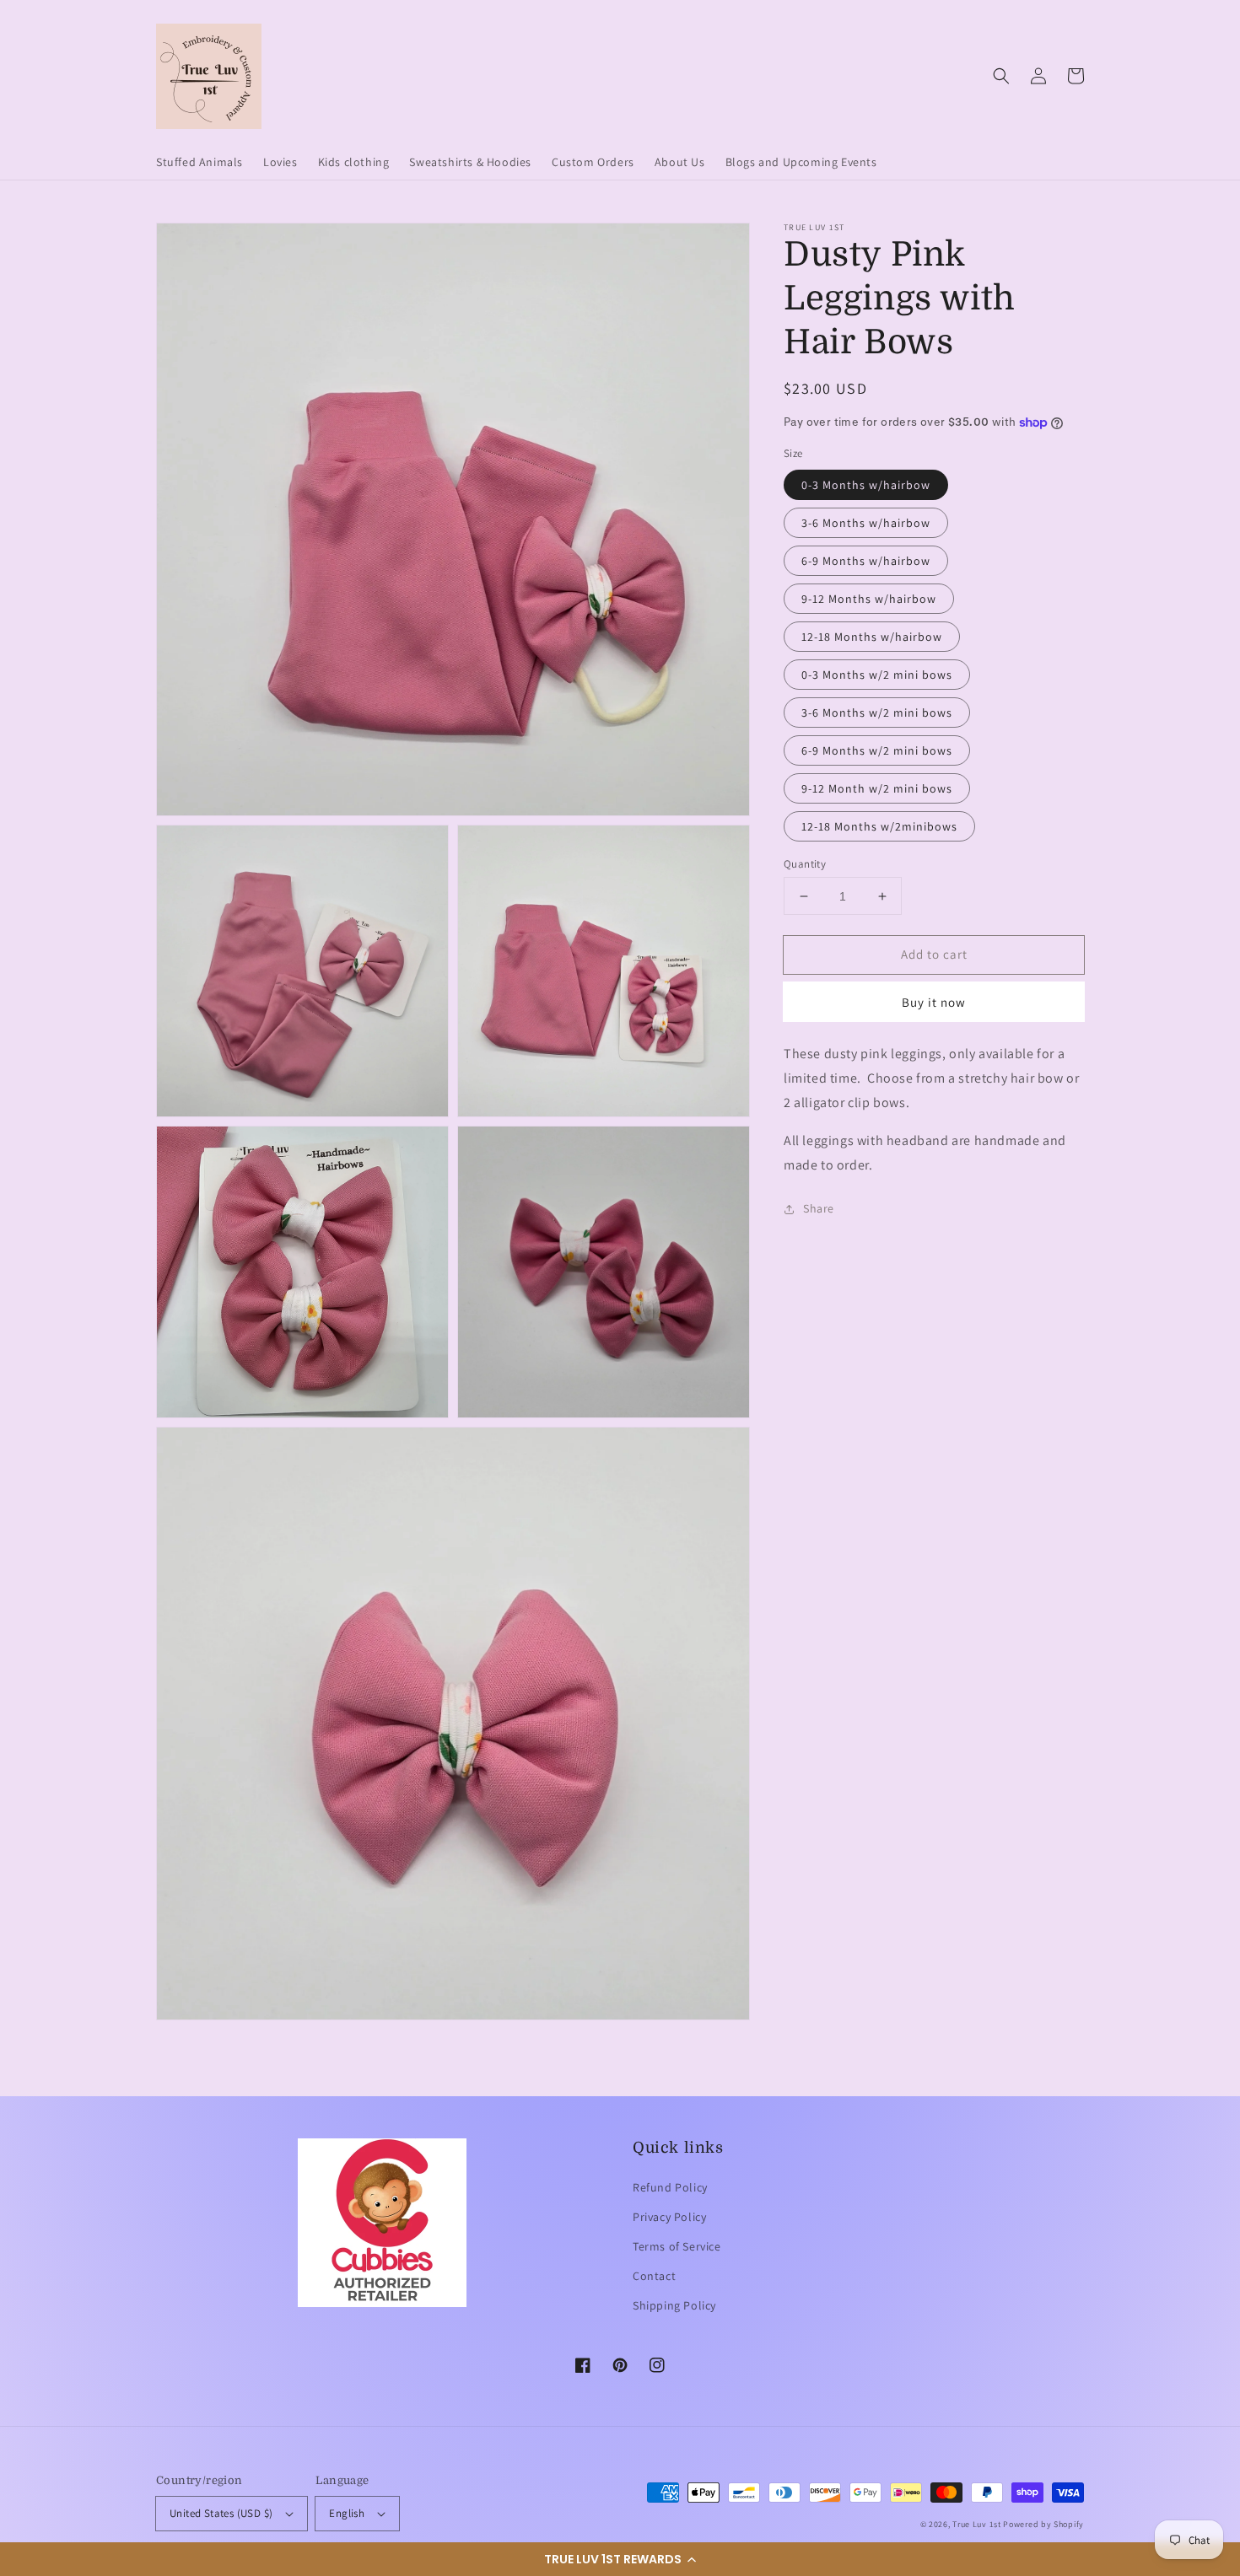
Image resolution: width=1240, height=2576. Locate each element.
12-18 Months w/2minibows (879, 826)
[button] (620, 2559)
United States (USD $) (221, 2513)
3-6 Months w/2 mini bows (877, 713)
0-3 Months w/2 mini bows (877, 675)
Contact (654, 2276)
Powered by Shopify (1043, 2524)
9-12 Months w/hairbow (869, 599)
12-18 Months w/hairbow (872, 637)
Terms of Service (677, 2246)
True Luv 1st (976, 2524)
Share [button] (819, 1208)
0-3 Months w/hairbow (866, 485)
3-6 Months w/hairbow (866, 523)
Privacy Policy (669, 2217)
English (347, 2513)
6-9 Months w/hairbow (866, 561)
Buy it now (934, 1002)
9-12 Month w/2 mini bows (877, 788)
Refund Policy (670, 2187)
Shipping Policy (674, 2305)
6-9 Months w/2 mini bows (877, 750)
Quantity (805, 864)
